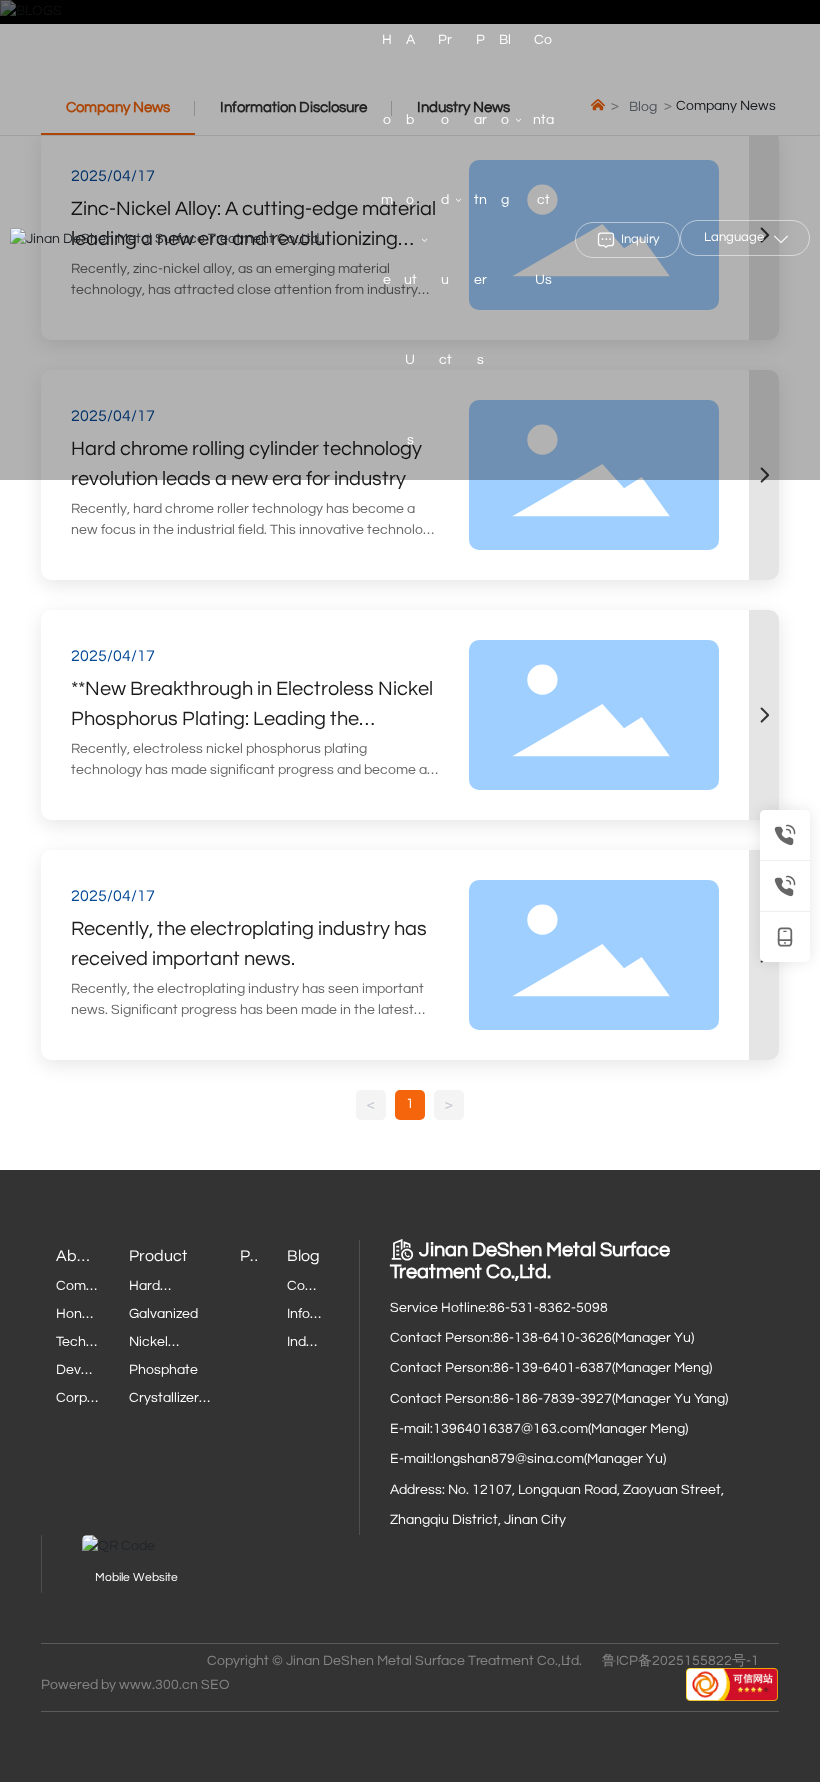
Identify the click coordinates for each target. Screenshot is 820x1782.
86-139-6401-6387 (552, 1368)
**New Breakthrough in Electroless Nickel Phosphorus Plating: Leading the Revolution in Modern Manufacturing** (252, 719)
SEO (215, 1685)
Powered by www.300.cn (119, 1685)
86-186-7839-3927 (552, 1399)
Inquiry (640, 239)
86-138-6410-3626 (552, 1338)
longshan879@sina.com (508, 1459)
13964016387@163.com (510, 1429)
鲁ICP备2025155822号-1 (680, 1661)
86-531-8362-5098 (548, 1308)
